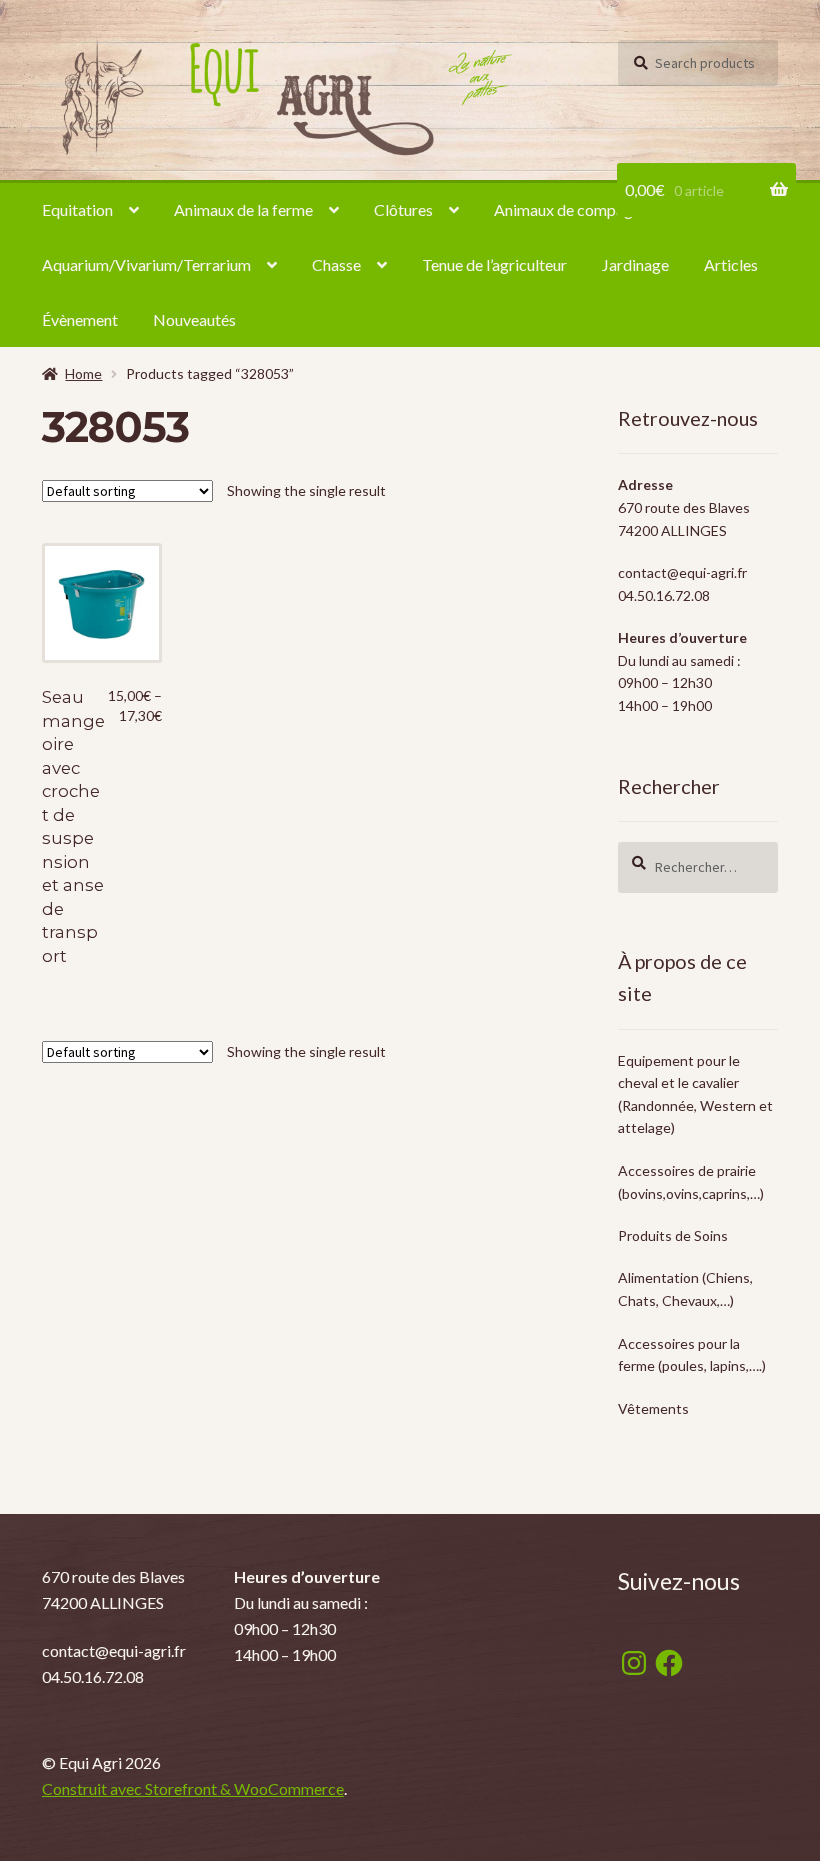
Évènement (80, 319)
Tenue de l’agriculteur (494, 264)
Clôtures (403, 209)
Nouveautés (194, 319)
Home (83, 373)
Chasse (336, 264)
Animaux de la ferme (243, 209)
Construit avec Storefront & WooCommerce (193, 1788)
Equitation (77, 209)
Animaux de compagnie (573, 209)
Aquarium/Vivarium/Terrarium (146, 264)
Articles (731, 264)
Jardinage (635, 264)
